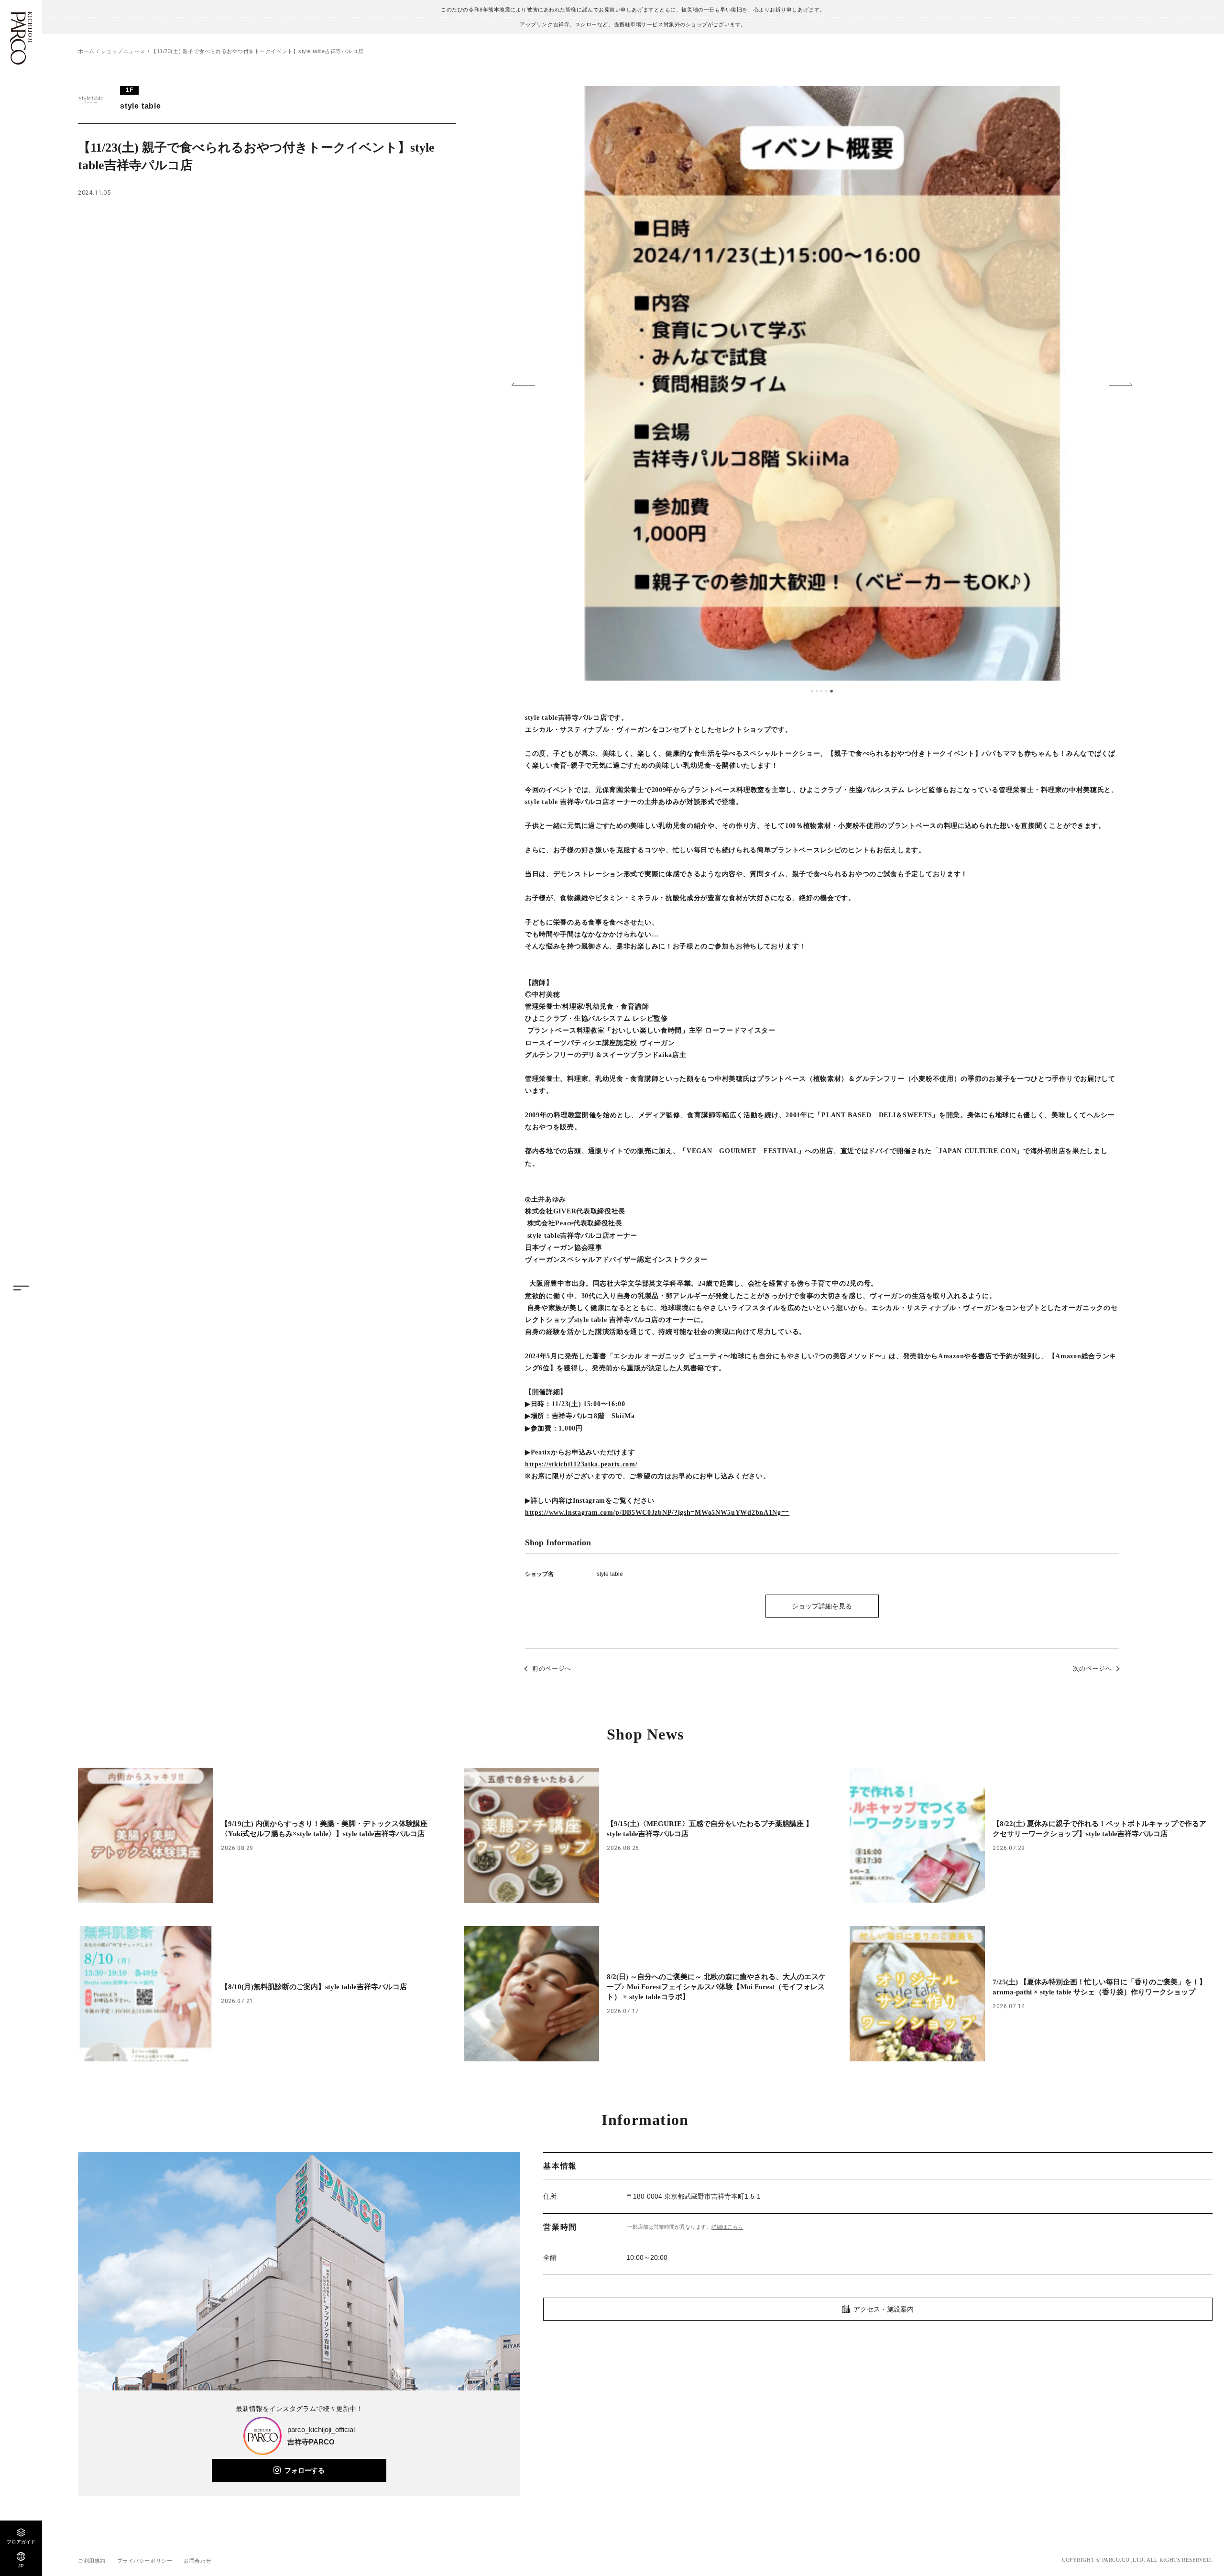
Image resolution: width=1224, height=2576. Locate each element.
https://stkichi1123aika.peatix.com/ (581, 1464)
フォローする (305, 2470)
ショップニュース (123, 51)
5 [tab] (832, 691)
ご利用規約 (92, 2561)
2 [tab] (818, 691)
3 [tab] (822, 691)
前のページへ (552, 1668)
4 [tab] (827, 691)
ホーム (86, 51)
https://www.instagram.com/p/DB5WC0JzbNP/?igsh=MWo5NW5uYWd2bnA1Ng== (657, 1513)
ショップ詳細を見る (822, 1606)
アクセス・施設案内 (884, 2309)
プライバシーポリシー (145, 2561)
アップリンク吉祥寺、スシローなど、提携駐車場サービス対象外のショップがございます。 (633, 24)
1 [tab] (812, 691)
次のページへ (1093, 1668)
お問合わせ (197, 2561)
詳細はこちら (727, 2227)
